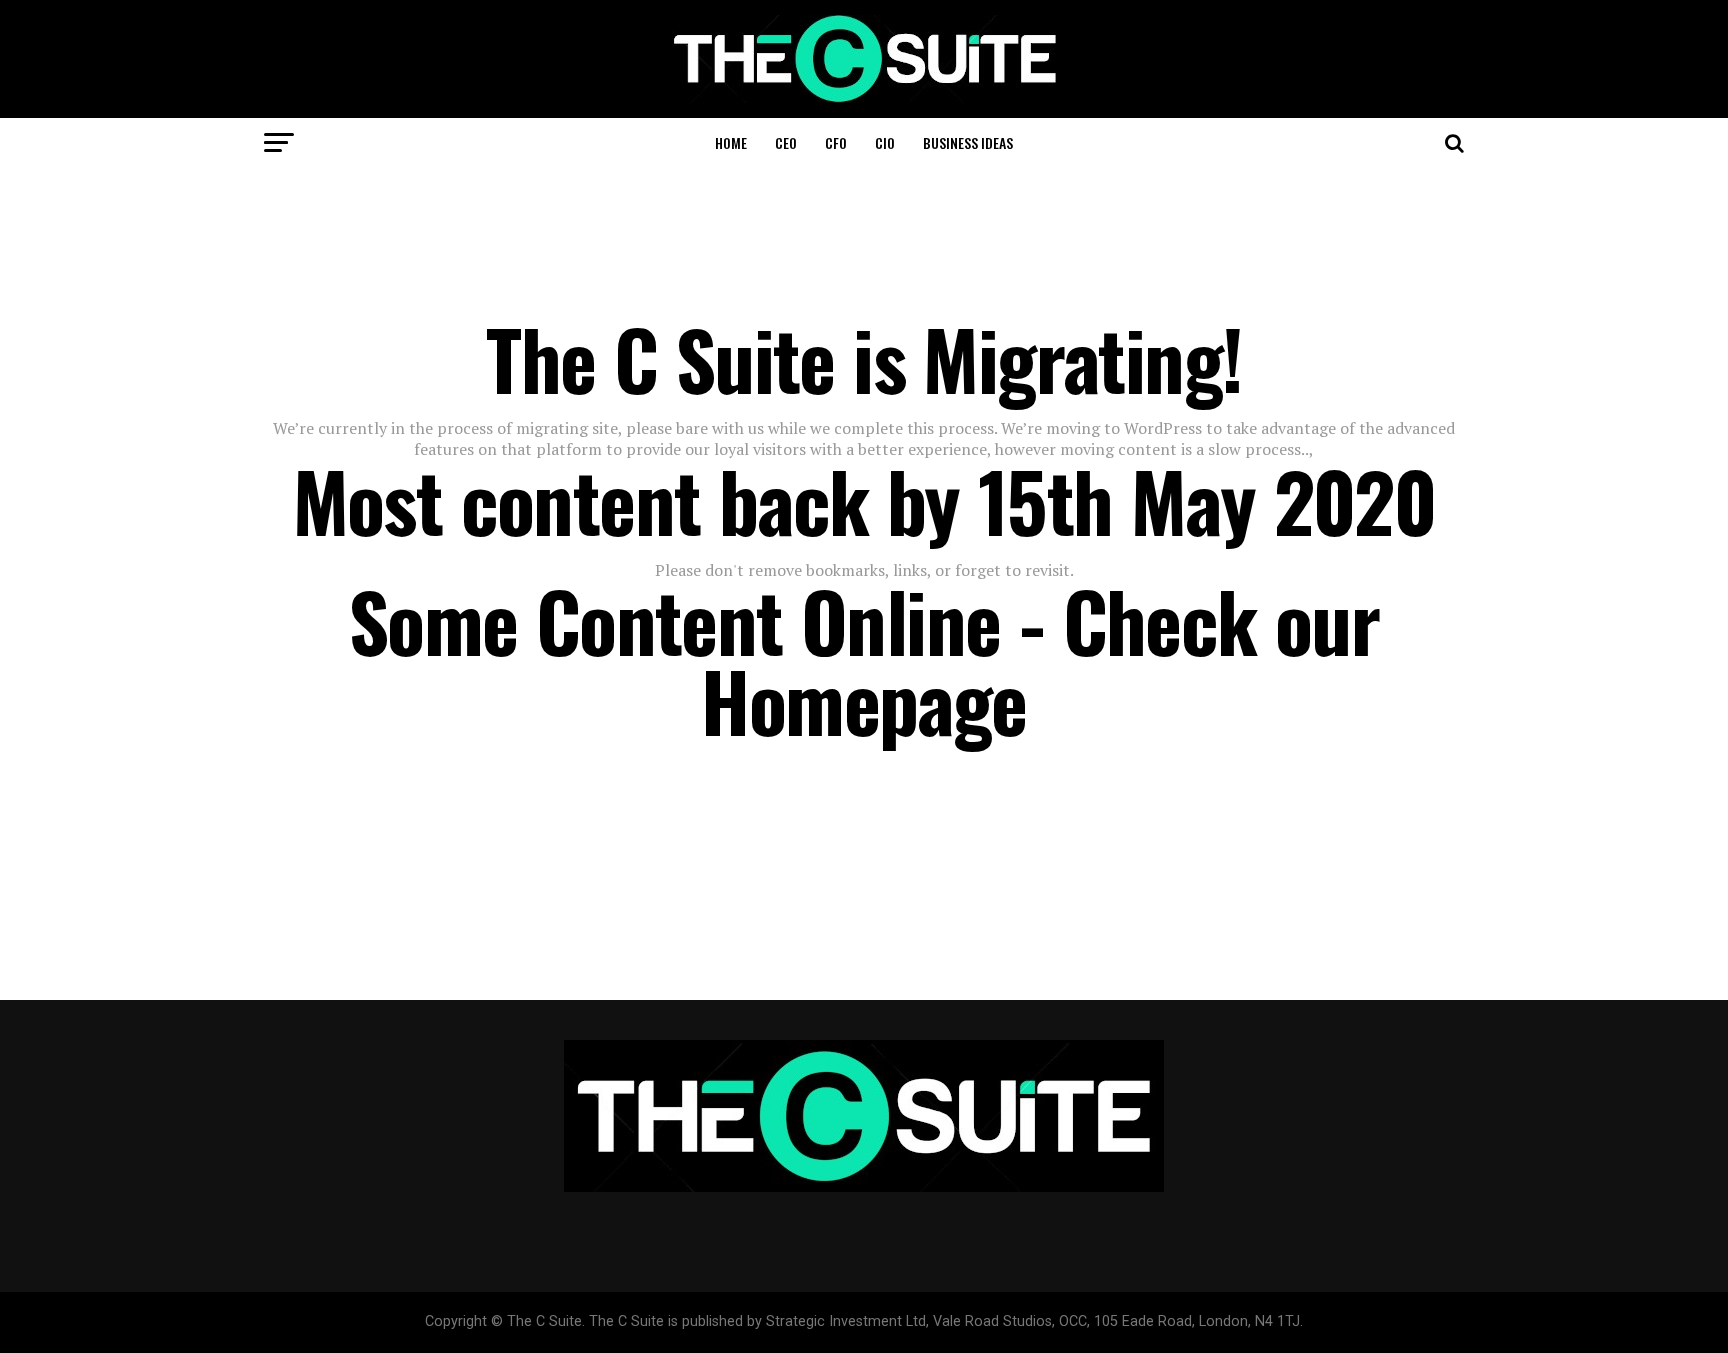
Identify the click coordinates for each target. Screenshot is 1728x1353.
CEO (786, 142)
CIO (885, 142)
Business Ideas (968, 142)
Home (731, 142)
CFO (836, 142)
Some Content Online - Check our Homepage (864, 660)
